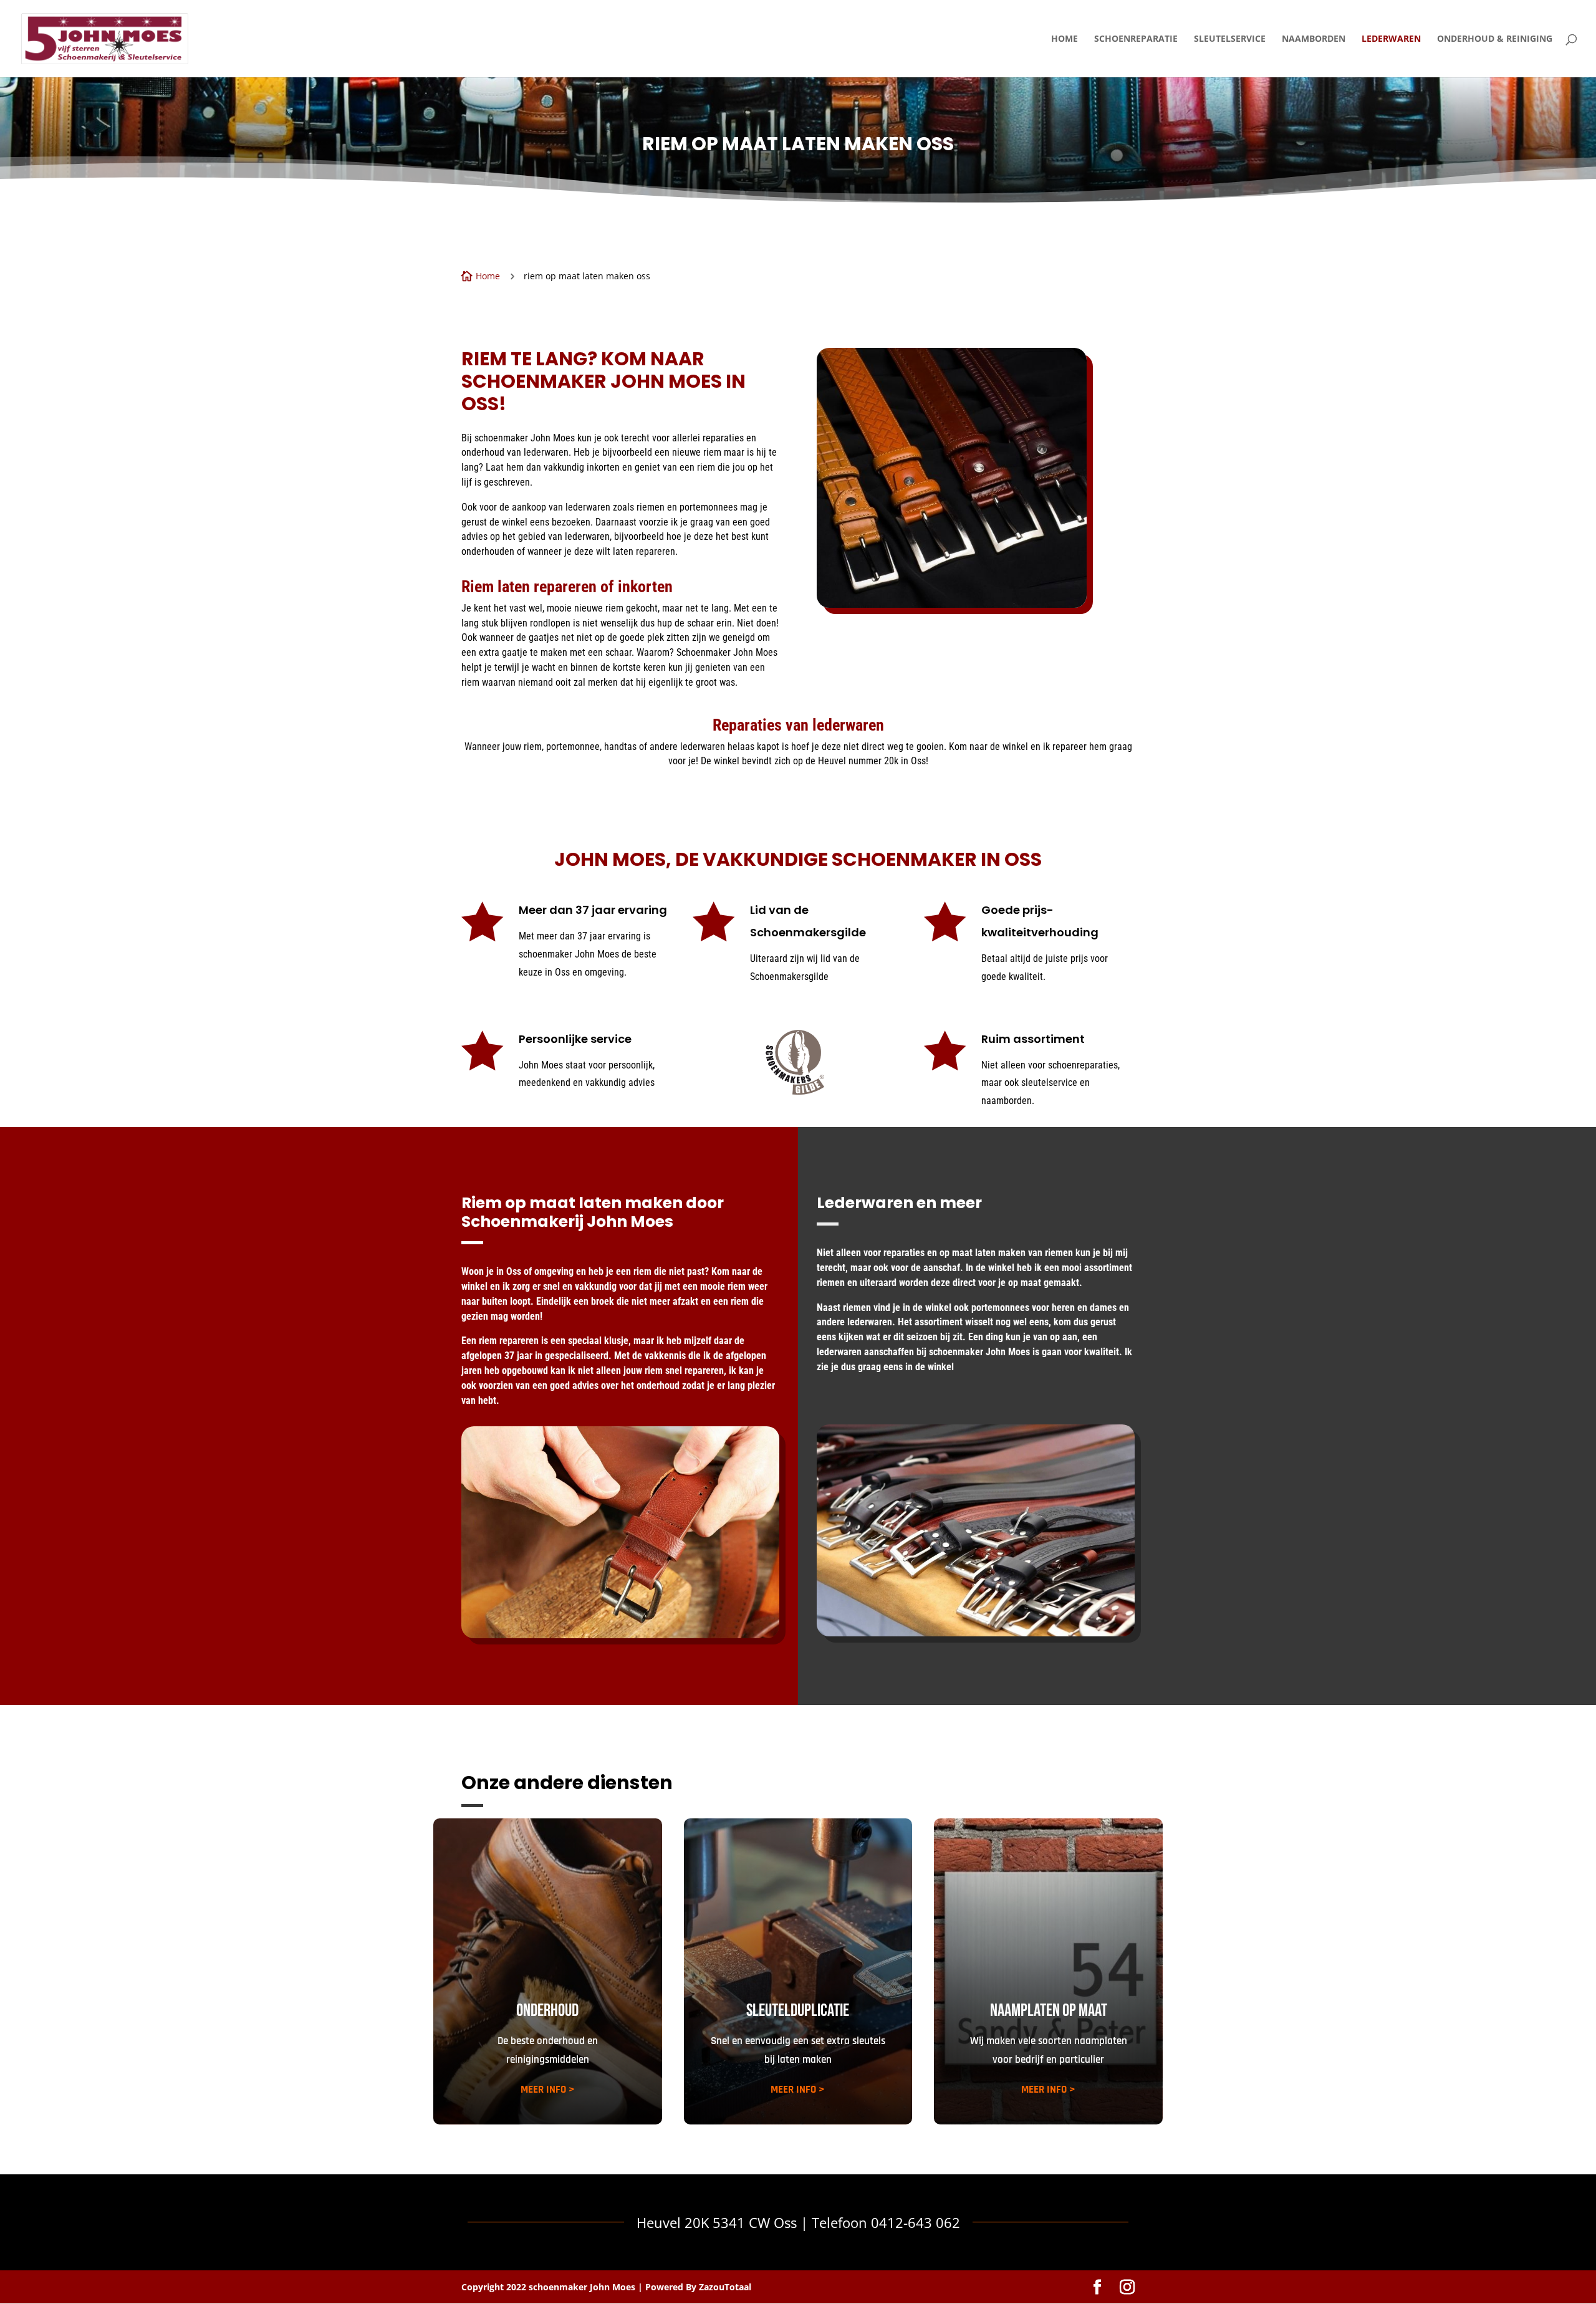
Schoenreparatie (1136, 39)
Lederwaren (1391, 39)
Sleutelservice (1230, 39)
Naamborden (1314, 39)
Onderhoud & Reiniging (1495, 39)
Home (1065, 39)
